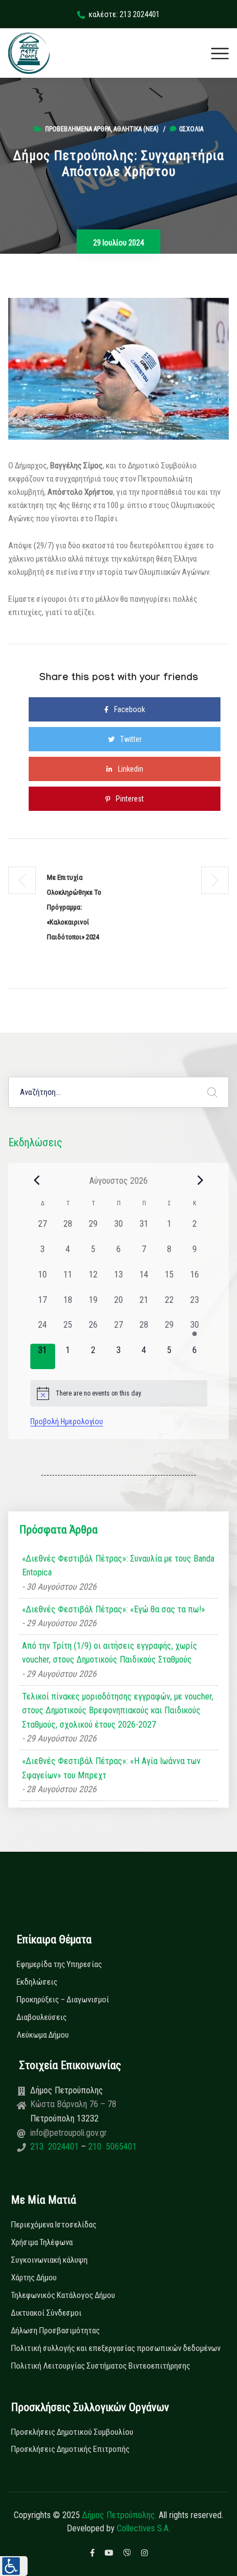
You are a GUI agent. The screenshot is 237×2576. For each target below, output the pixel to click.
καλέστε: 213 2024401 (124, 14)
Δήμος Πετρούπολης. (119, 2515)
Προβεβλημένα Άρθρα (78, 129)
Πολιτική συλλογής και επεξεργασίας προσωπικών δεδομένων (116, 2348)
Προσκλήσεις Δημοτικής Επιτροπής (70, 2449)
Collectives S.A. (144, 2528)
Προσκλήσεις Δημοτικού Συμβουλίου (72, 2432)
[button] (14, 2566)
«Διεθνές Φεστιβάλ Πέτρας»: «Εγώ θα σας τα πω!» (114, 1609)
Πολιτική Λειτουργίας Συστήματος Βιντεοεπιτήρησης (101, 2366)
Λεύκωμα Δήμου (43, 2035)
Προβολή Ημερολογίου (67, 1421)
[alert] (119, 1393)
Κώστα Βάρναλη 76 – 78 (73, 2104)
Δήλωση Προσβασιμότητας (55, 2331)
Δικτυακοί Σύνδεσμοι (46, 2313)
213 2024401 (56, 2147)
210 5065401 (111, 2147)
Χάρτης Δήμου (34, 2278)
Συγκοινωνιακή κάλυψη (49, 2260)
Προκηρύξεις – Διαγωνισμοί (63, 2000)
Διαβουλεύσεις (42, 2017)
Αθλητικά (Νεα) (136, 129)
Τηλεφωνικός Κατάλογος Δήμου (63, 2295)
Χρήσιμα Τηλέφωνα (42, 2242)
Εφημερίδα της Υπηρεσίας (59, 1964)
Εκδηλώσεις (37, 1982)
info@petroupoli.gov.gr (69, 2133)
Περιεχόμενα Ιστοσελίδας (54, 2225)
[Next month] (201, 1180)
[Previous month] (37, 1180)
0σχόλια (191, 129)
